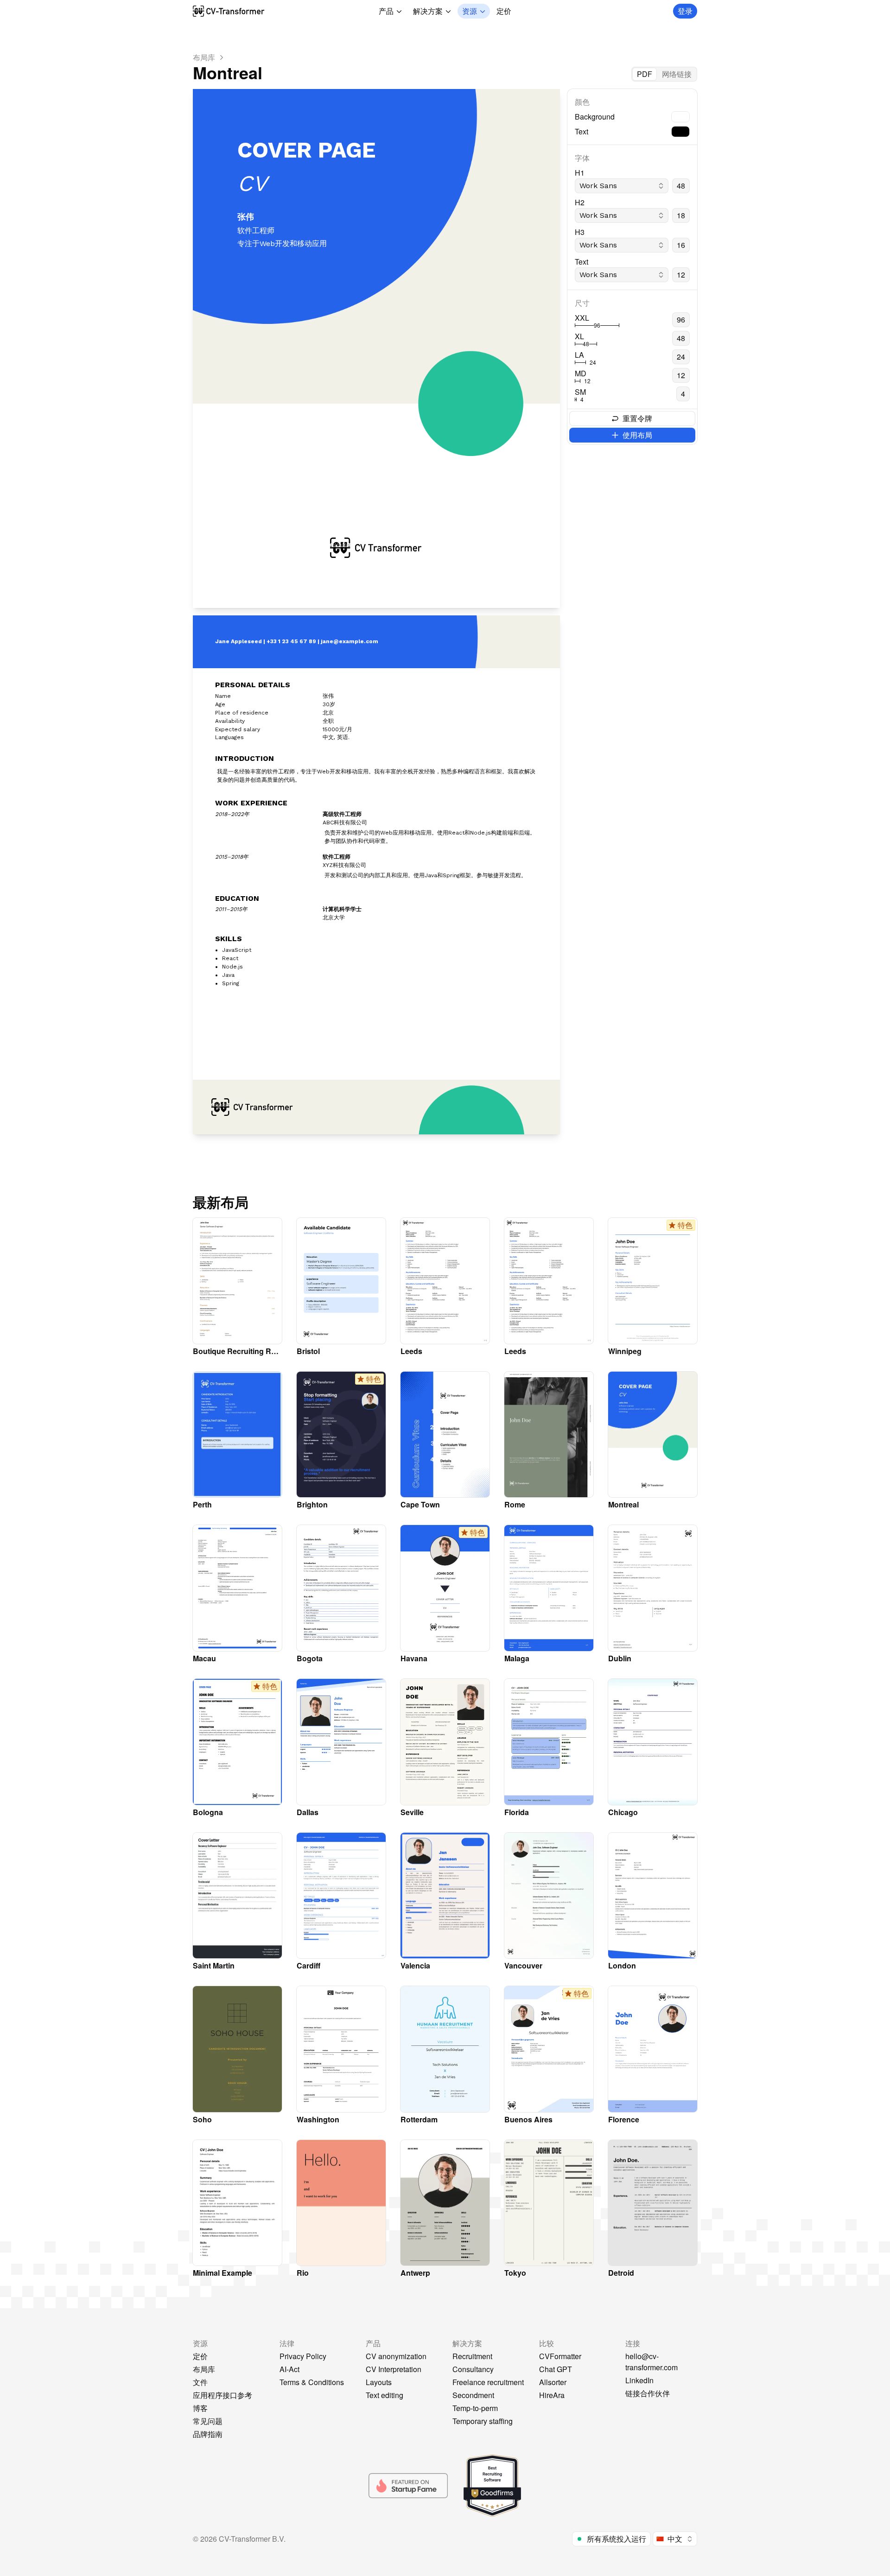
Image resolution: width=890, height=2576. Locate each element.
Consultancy (473, 2369)
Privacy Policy (303, 2356)
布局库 (204, 2369)
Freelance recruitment (488, 2382)
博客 (200, 2408)
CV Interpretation (394, 2369)
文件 (200, 2382)
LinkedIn (639, 2380)
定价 (504, 11)
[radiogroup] (664, 74)
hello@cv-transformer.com (652, 2362)
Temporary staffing (483, 2421)
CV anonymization (396, 2356)
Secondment (473, 2395)
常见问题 (208, 2421)
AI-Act (289, 2369)
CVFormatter (560, 2356)
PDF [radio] (645, 74)
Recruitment (472, 2356)
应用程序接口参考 (222, 2395)
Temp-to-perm (475, 2408)
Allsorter (553, 2382)
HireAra (552, 2395)
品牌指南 (208, 2434)
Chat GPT (556, 2369)
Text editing (385, 2395)
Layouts (379, 2382)
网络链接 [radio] (677, 74)
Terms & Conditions (312, 2382)
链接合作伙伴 (648, 2393)
